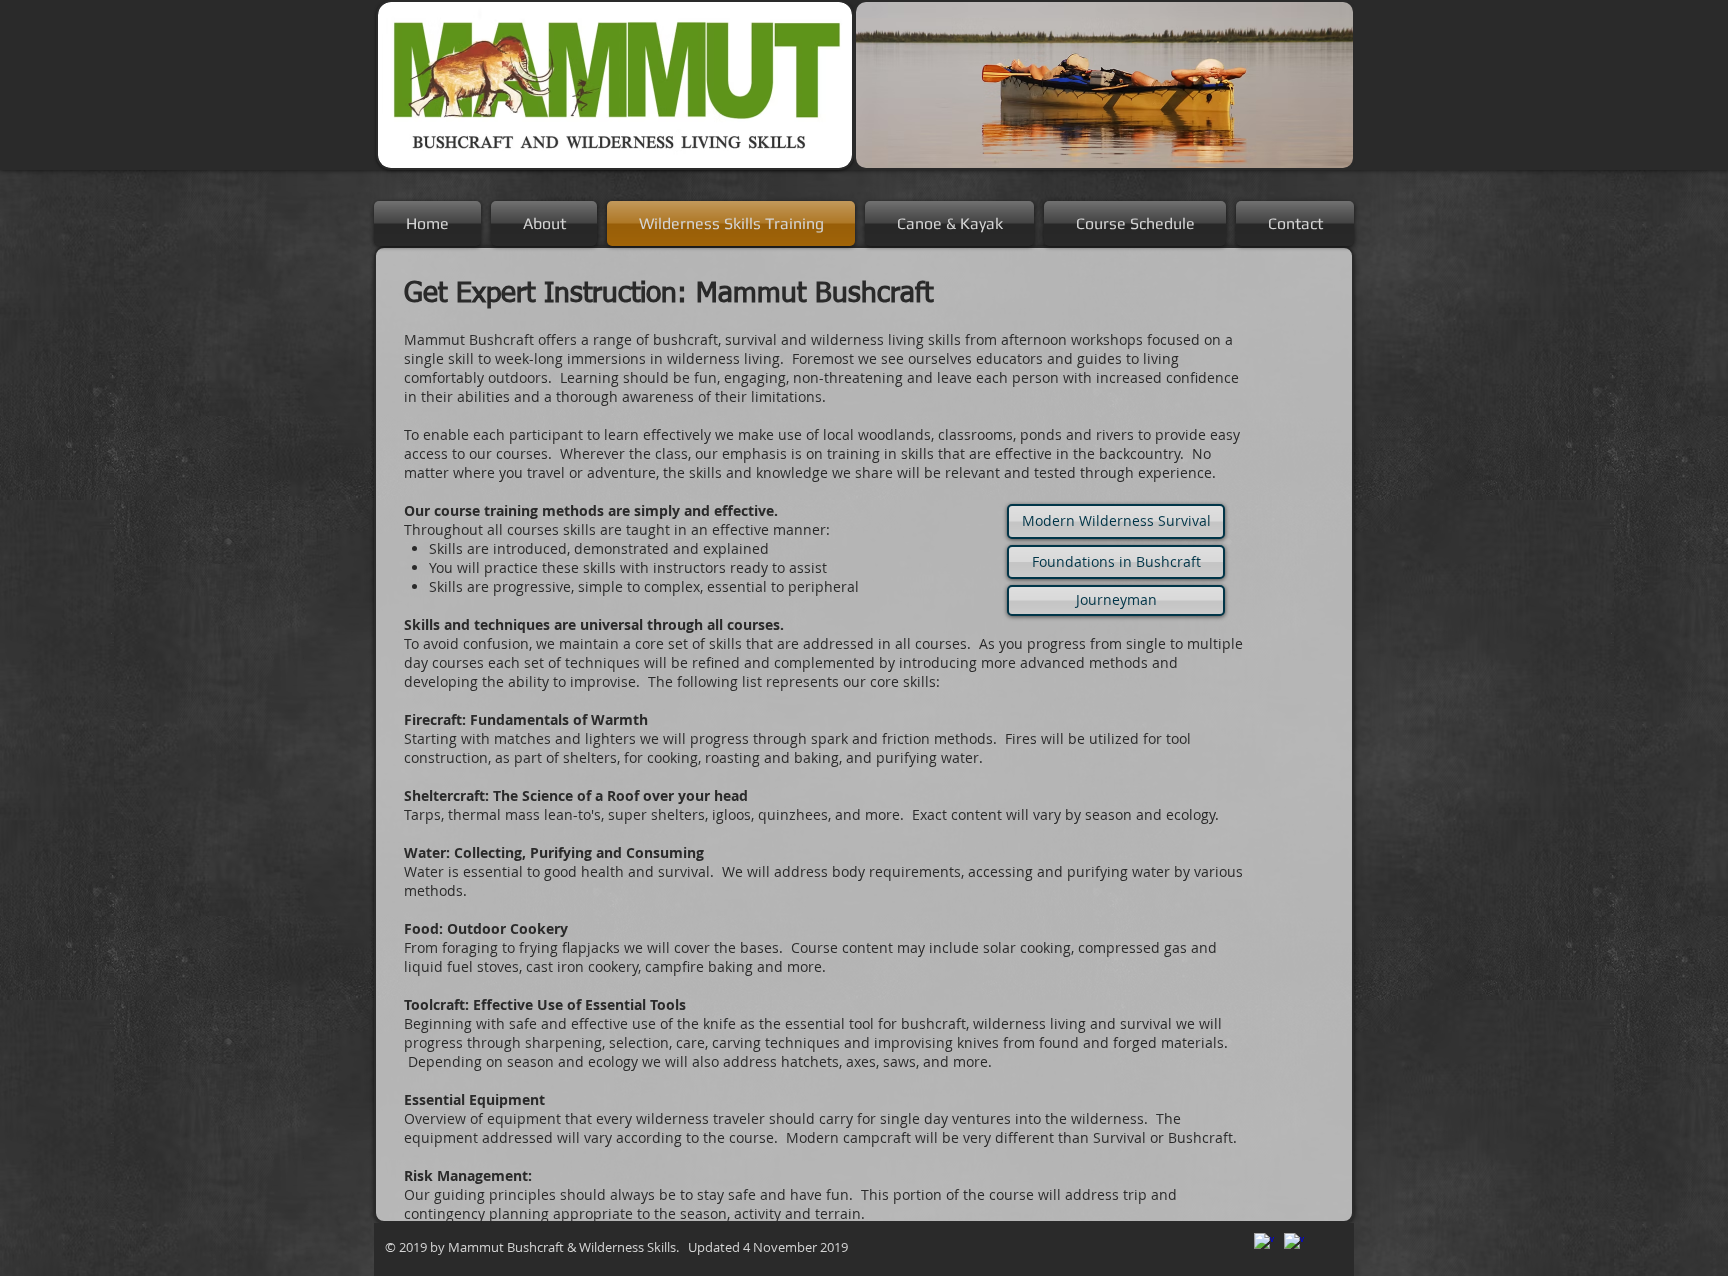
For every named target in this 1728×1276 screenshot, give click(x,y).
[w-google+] (1264, 1243)
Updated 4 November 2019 (765, 1247)
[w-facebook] (1294, 1243)
